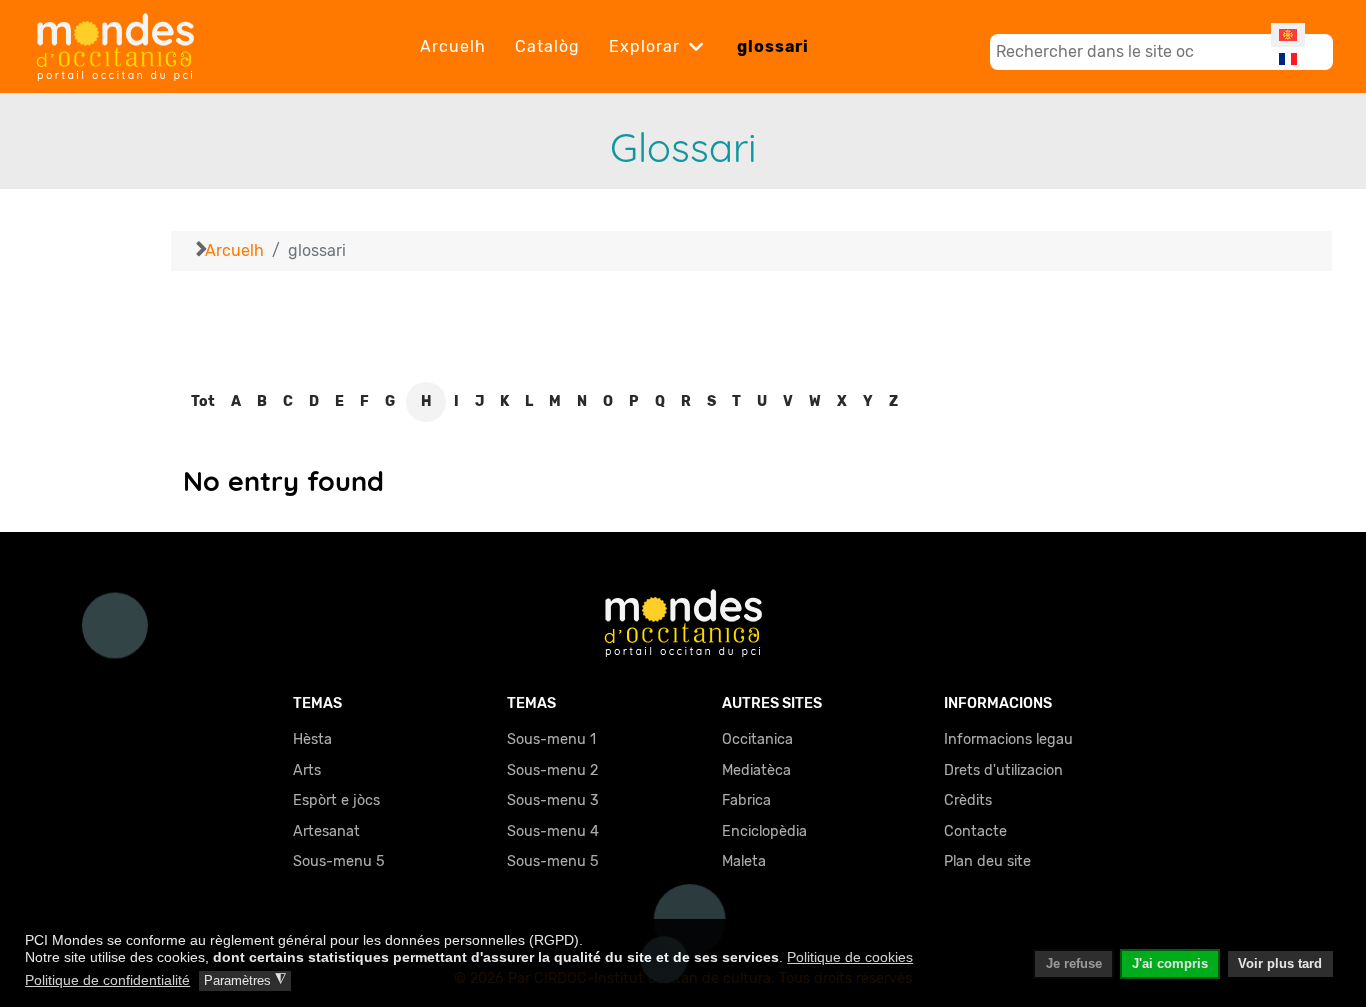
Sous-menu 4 (553, 831)
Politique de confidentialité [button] (107, 980)
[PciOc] (683, 621)
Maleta (744, 861)
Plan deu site (987, 861)
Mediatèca (756, 770)
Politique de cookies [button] (850, 957)
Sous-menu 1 (551, 739)
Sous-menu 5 (339, 861)
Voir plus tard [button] (1280, 964)
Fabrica (746, 800)
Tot (203, 401)
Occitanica (757, 739)
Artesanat (326, 831)
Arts (307, 770)
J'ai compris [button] (1170, 964)
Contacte (975, 831)
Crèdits (968, 800)
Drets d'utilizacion (1003, 770)
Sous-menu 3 (553, 800)
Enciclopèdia (764, 831)
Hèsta (312, 739)
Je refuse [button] (1074, 964)
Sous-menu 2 (552, 770)
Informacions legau (1008, 739)
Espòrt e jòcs (336, 800)
